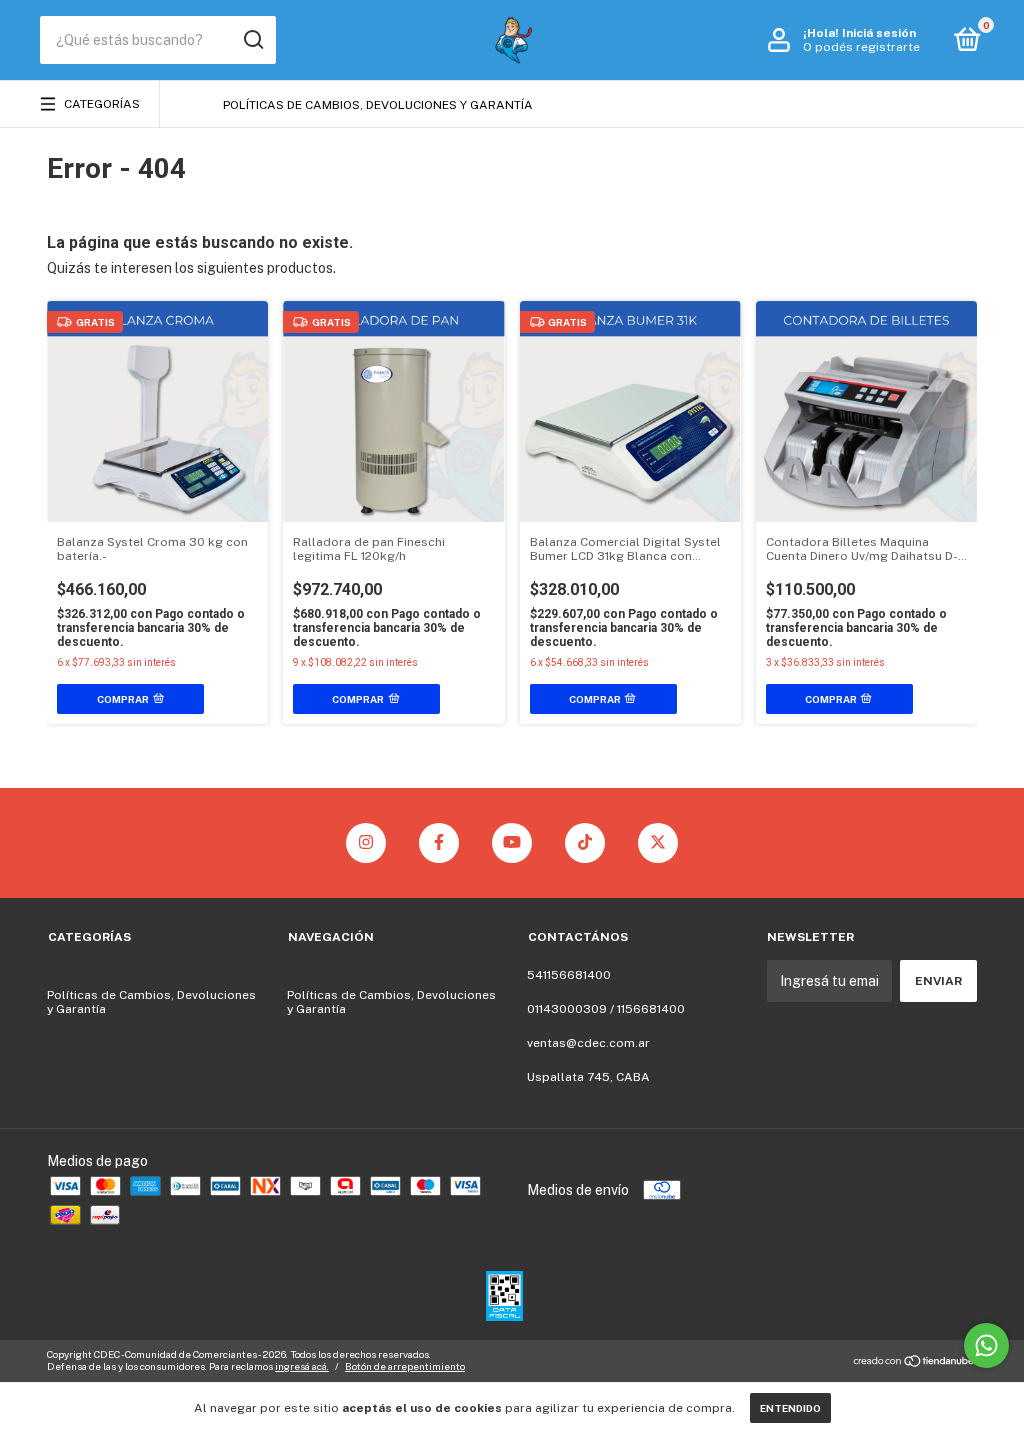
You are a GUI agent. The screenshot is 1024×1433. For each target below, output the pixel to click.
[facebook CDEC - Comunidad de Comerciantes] (439, 843)
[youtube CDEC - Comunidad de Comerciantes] (512, 843)
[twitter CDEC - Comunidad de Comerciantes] (658, 843)
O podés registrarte (861, 47)
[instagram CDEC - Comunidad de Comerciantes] (366, 843)
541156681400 (569, 975)
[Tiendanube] (914, 1363)
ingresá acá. (302, 1366)
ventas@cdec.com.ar (588, 1043)
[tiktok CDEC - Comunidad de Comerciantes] (585, 843)
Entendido (790, 1408)
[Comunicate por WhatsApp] (986, 1345)
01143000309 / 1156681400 (606, 1009)
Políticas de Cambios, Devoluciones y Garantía (378, 105)
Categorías (102, 104)
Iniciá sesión (879, 33)
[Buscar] (252, 40)
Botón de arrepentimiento (405, 1366)
